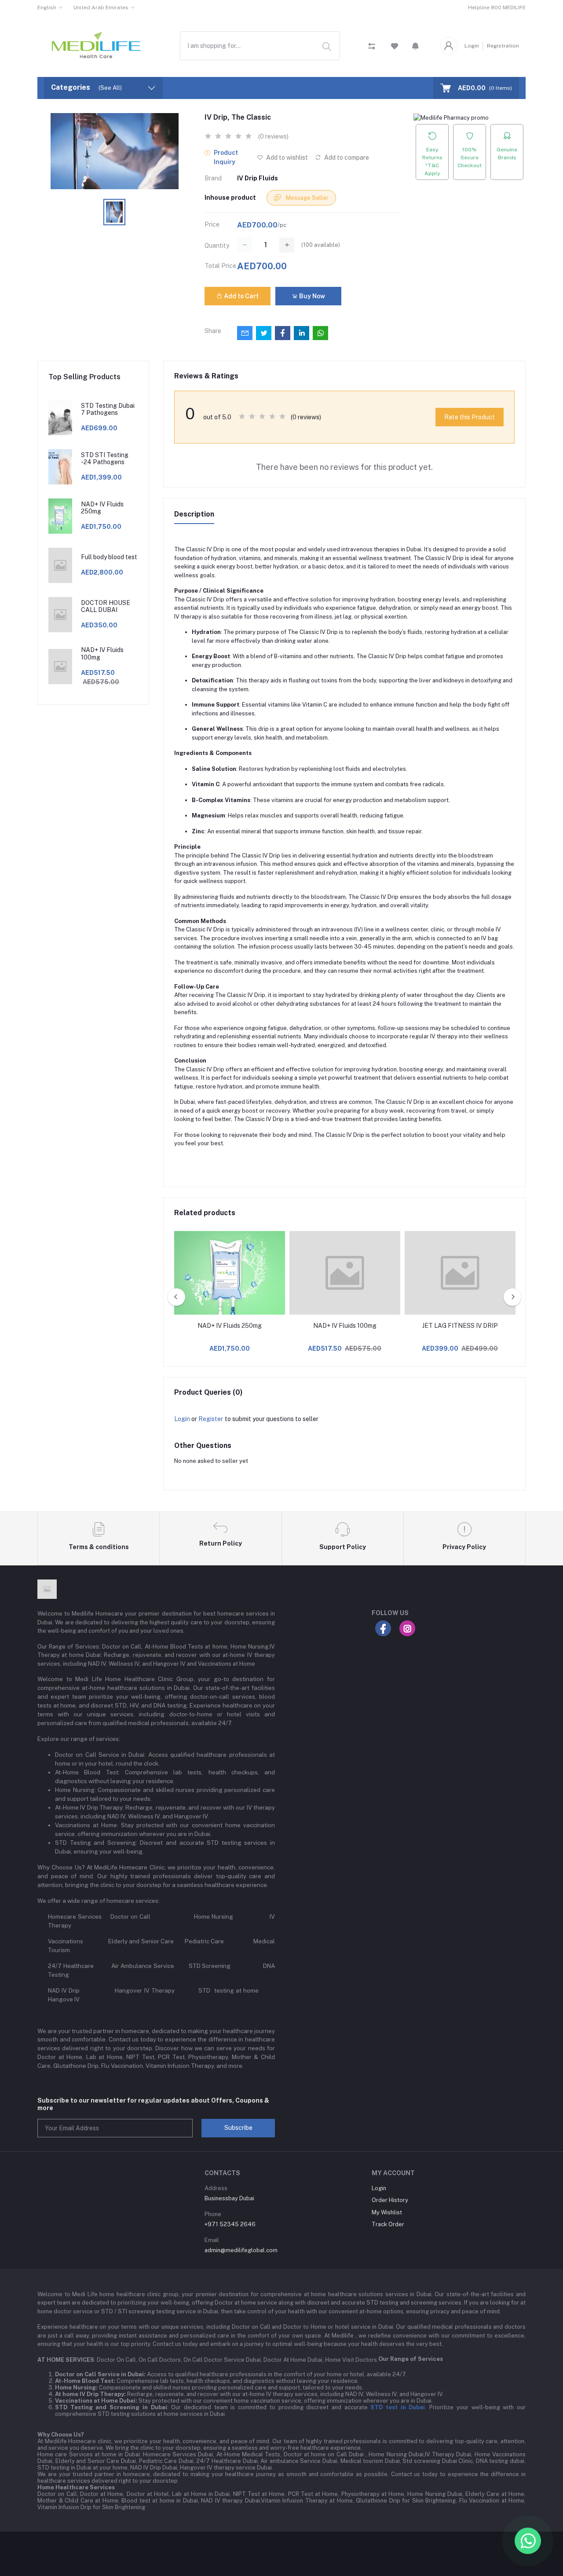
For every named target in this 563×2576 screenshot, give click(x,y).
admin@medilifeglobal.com (241, 2250)
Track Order (388, 2224)
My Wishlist (387, 2212)
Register (211, 1419)
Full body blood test (109, 557)
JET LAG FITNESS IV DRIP (460, 1326)
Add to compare (346, 158)
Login (472, 46)
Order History (390, 2200)
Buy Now (311, 296)
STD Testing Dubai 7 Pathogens (108, 409)
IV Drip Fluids (258, 178)
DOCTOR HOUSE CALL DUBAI (106, 606)
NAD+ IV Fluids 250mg (102, 508)
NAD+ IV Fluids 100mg (102, 654)
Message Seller (307, 198)
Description (194, 514)
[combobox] (260, 46)
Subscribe (238, 2128)
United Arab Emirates (101, 7)
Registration (503, 46)
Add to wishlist (286, 158)
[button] (415, 46)
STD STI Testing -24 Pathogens (105, 459)
